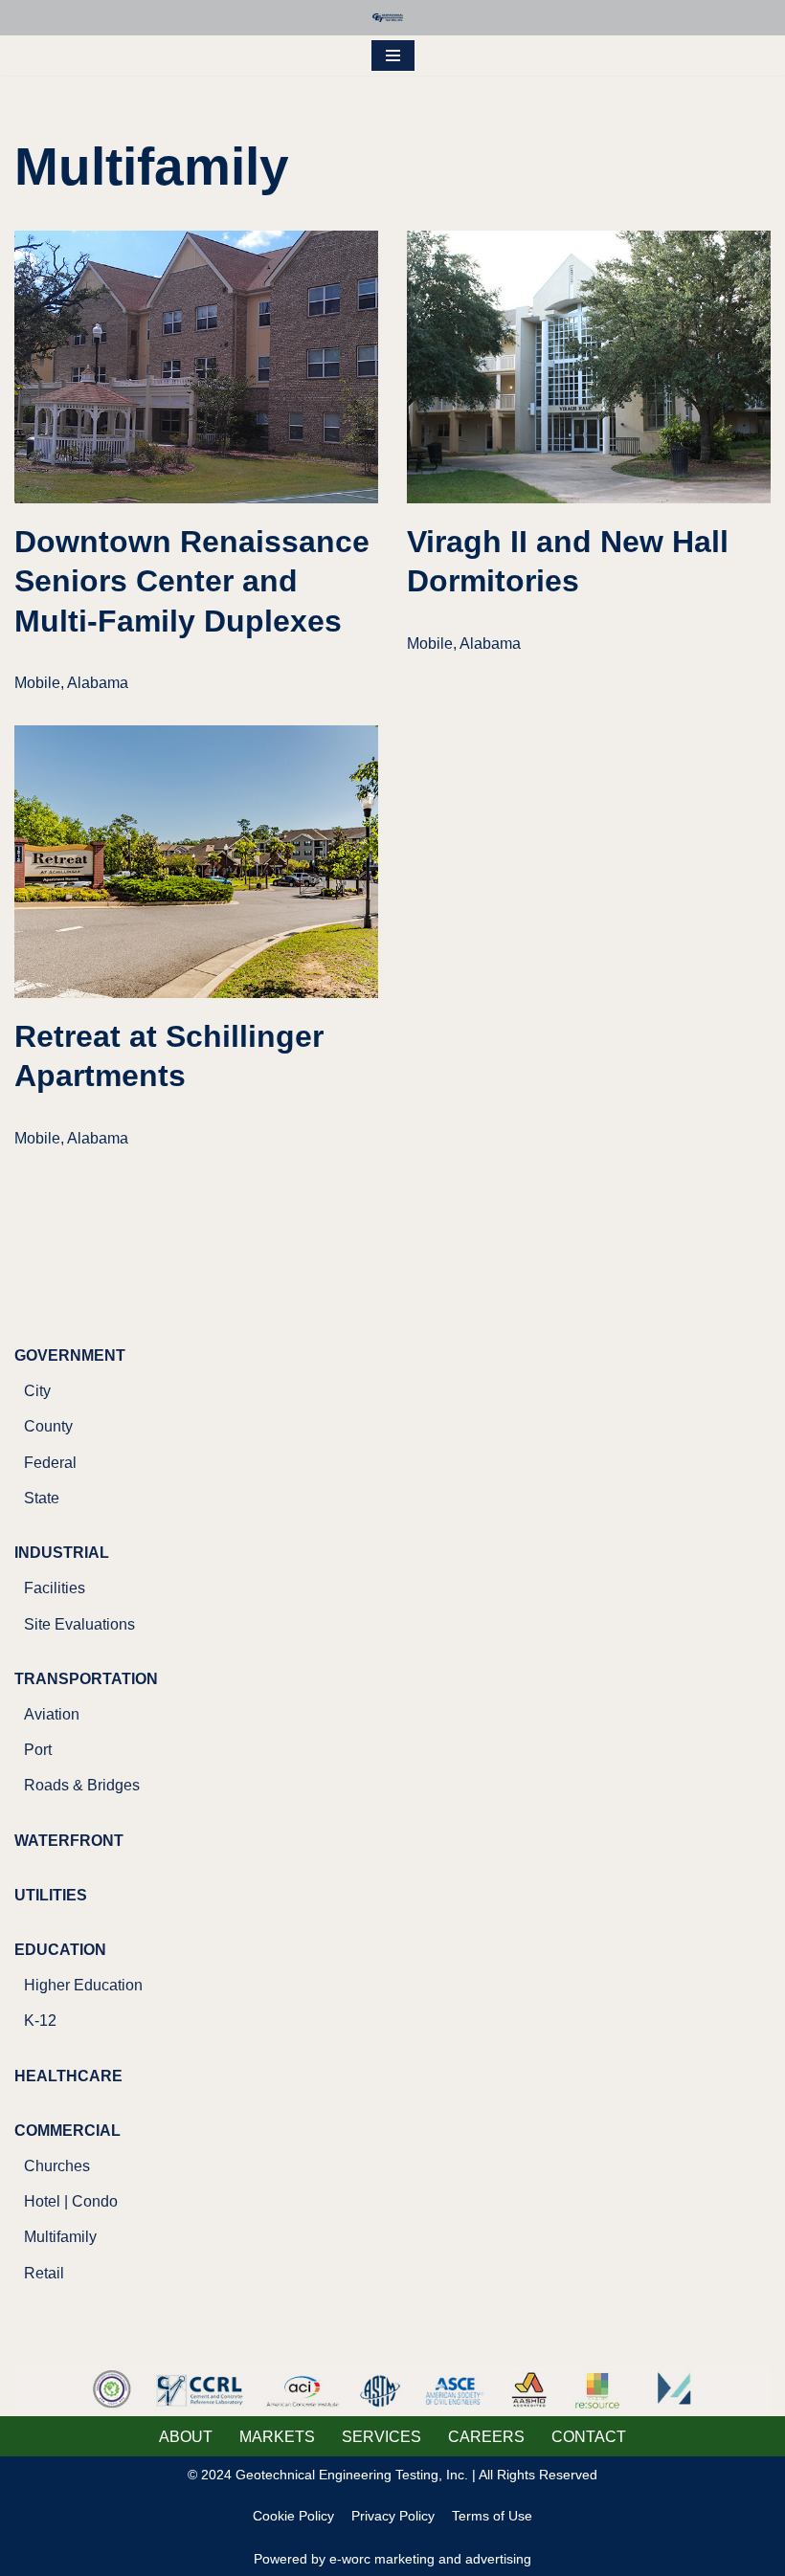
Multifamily (60, 2237)
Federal (50, 1463)
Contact (589, 2437)
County (48, 1426)
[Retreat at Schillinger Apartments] (196, 862)
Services (381, 2437)
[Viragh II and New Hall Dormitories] (589, 367)
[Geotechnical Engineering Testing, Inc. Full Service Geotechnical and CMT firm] (392, 18)
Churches (57, 2166)
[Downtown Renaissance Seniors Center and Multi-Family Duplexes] (196, 367)
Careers (486, 2437)
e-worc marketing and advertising (430, 2559)
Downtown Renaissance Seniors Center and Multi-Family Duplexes (192, 581)
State (42, 1498)
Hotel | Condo (71, 2201)
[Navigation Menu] (393, 56)
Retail (44, 2273)
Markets (277, 2437)
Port (38, 1750)
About (186, 2437)
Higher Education (83, 1985)
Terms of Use (492, 2516)
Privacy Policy (393, 2516)
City (37, 1391)
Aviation (52, 1714)
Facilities (55, 1588)
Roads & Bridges (82, 1785)
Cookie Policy (293, 2516)
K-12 (40, 2021)
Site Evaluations (79, 1624)
